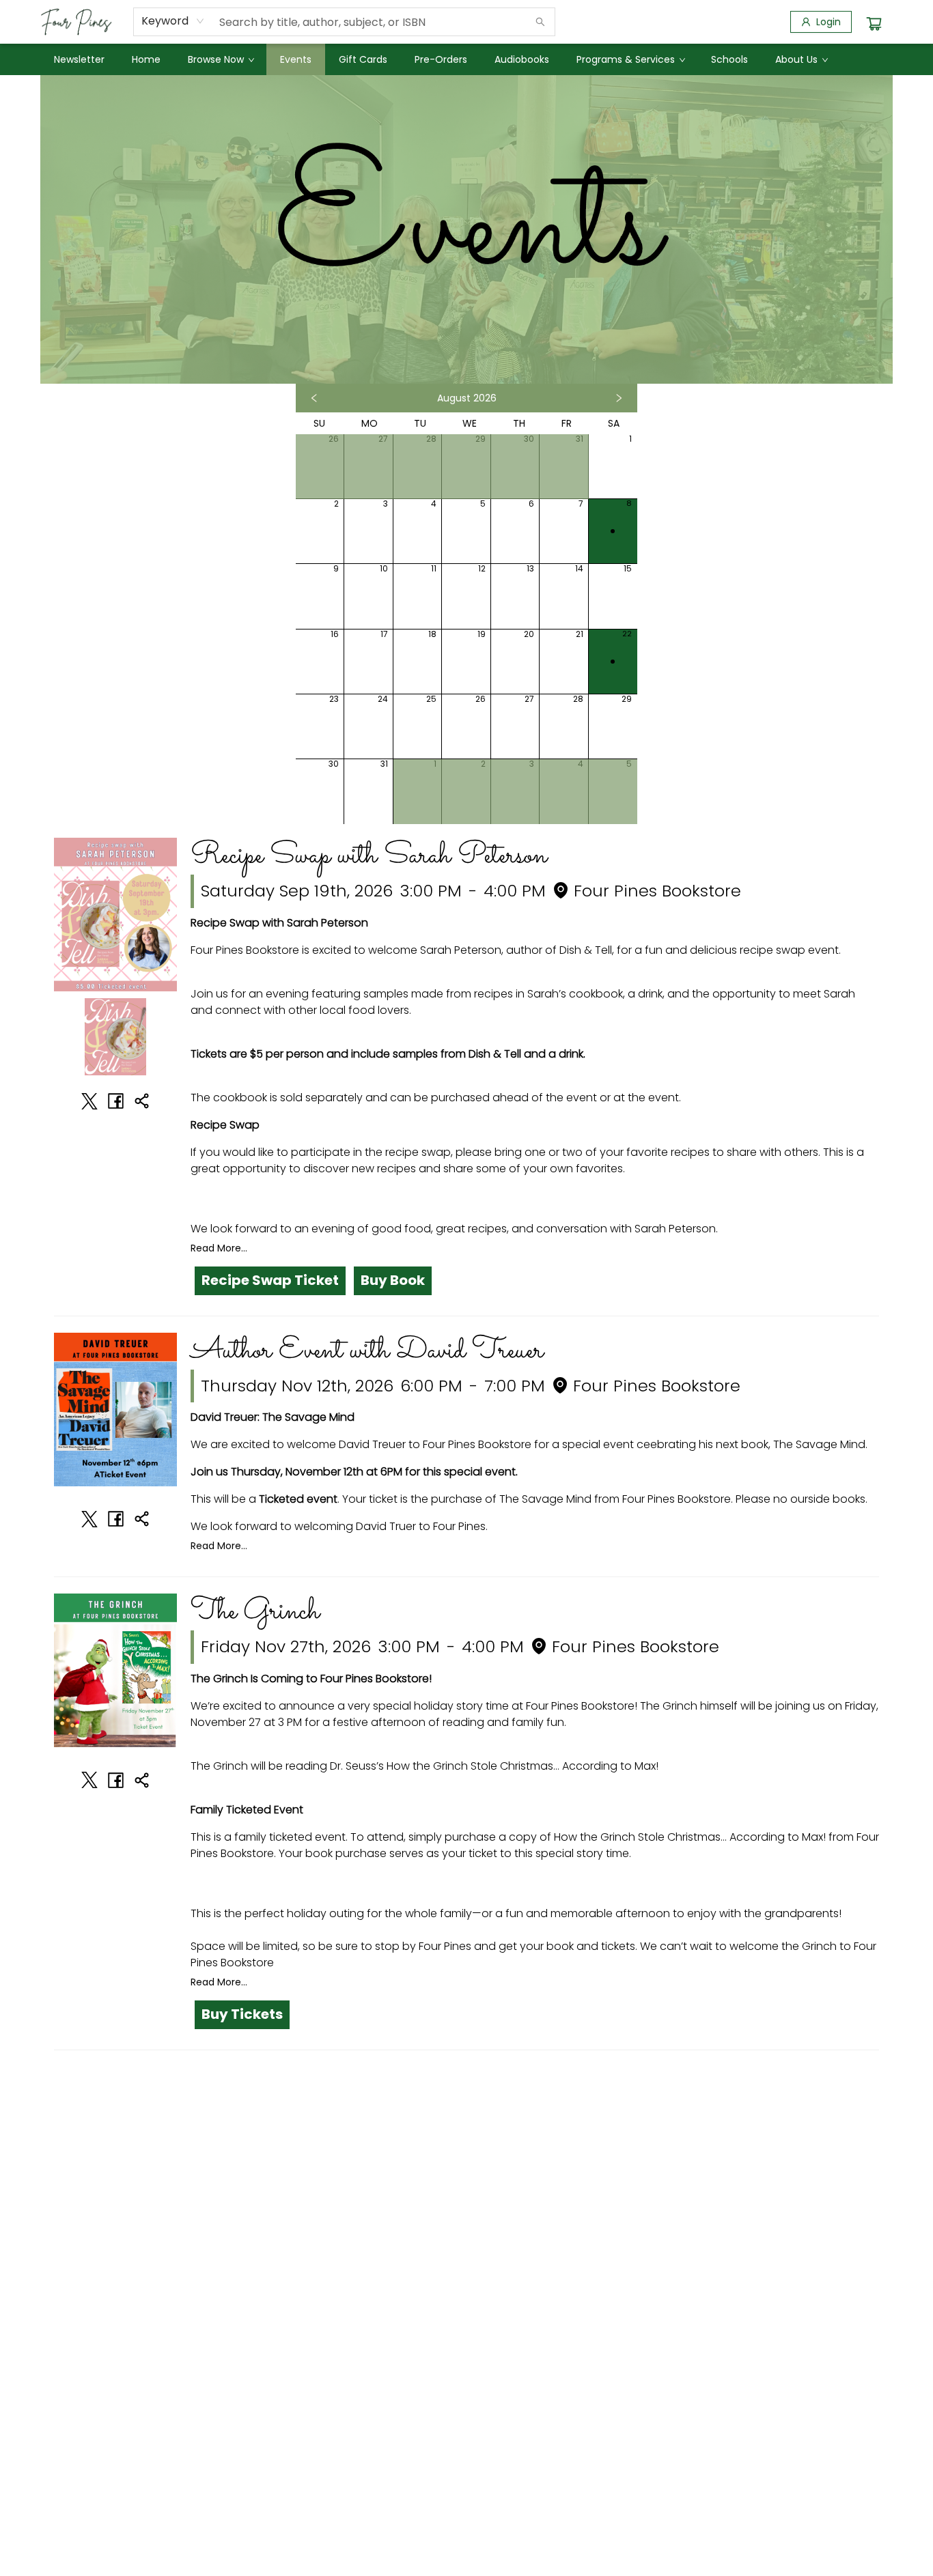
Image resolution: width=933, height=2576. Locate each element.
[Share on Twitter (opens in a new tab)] (89, 1101)
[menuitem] (79, 59)
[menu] (466, 59)
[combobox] (173, 21)
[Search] (540, 22)
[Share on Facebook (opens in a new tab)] (115, 1101)
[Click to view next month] (619, 398)
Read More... (219, 1248)
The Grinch (255, 1612)
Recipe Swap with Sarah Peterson (369, 856)
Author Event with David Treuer (367, 1351)
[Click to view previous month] (314, 398)
